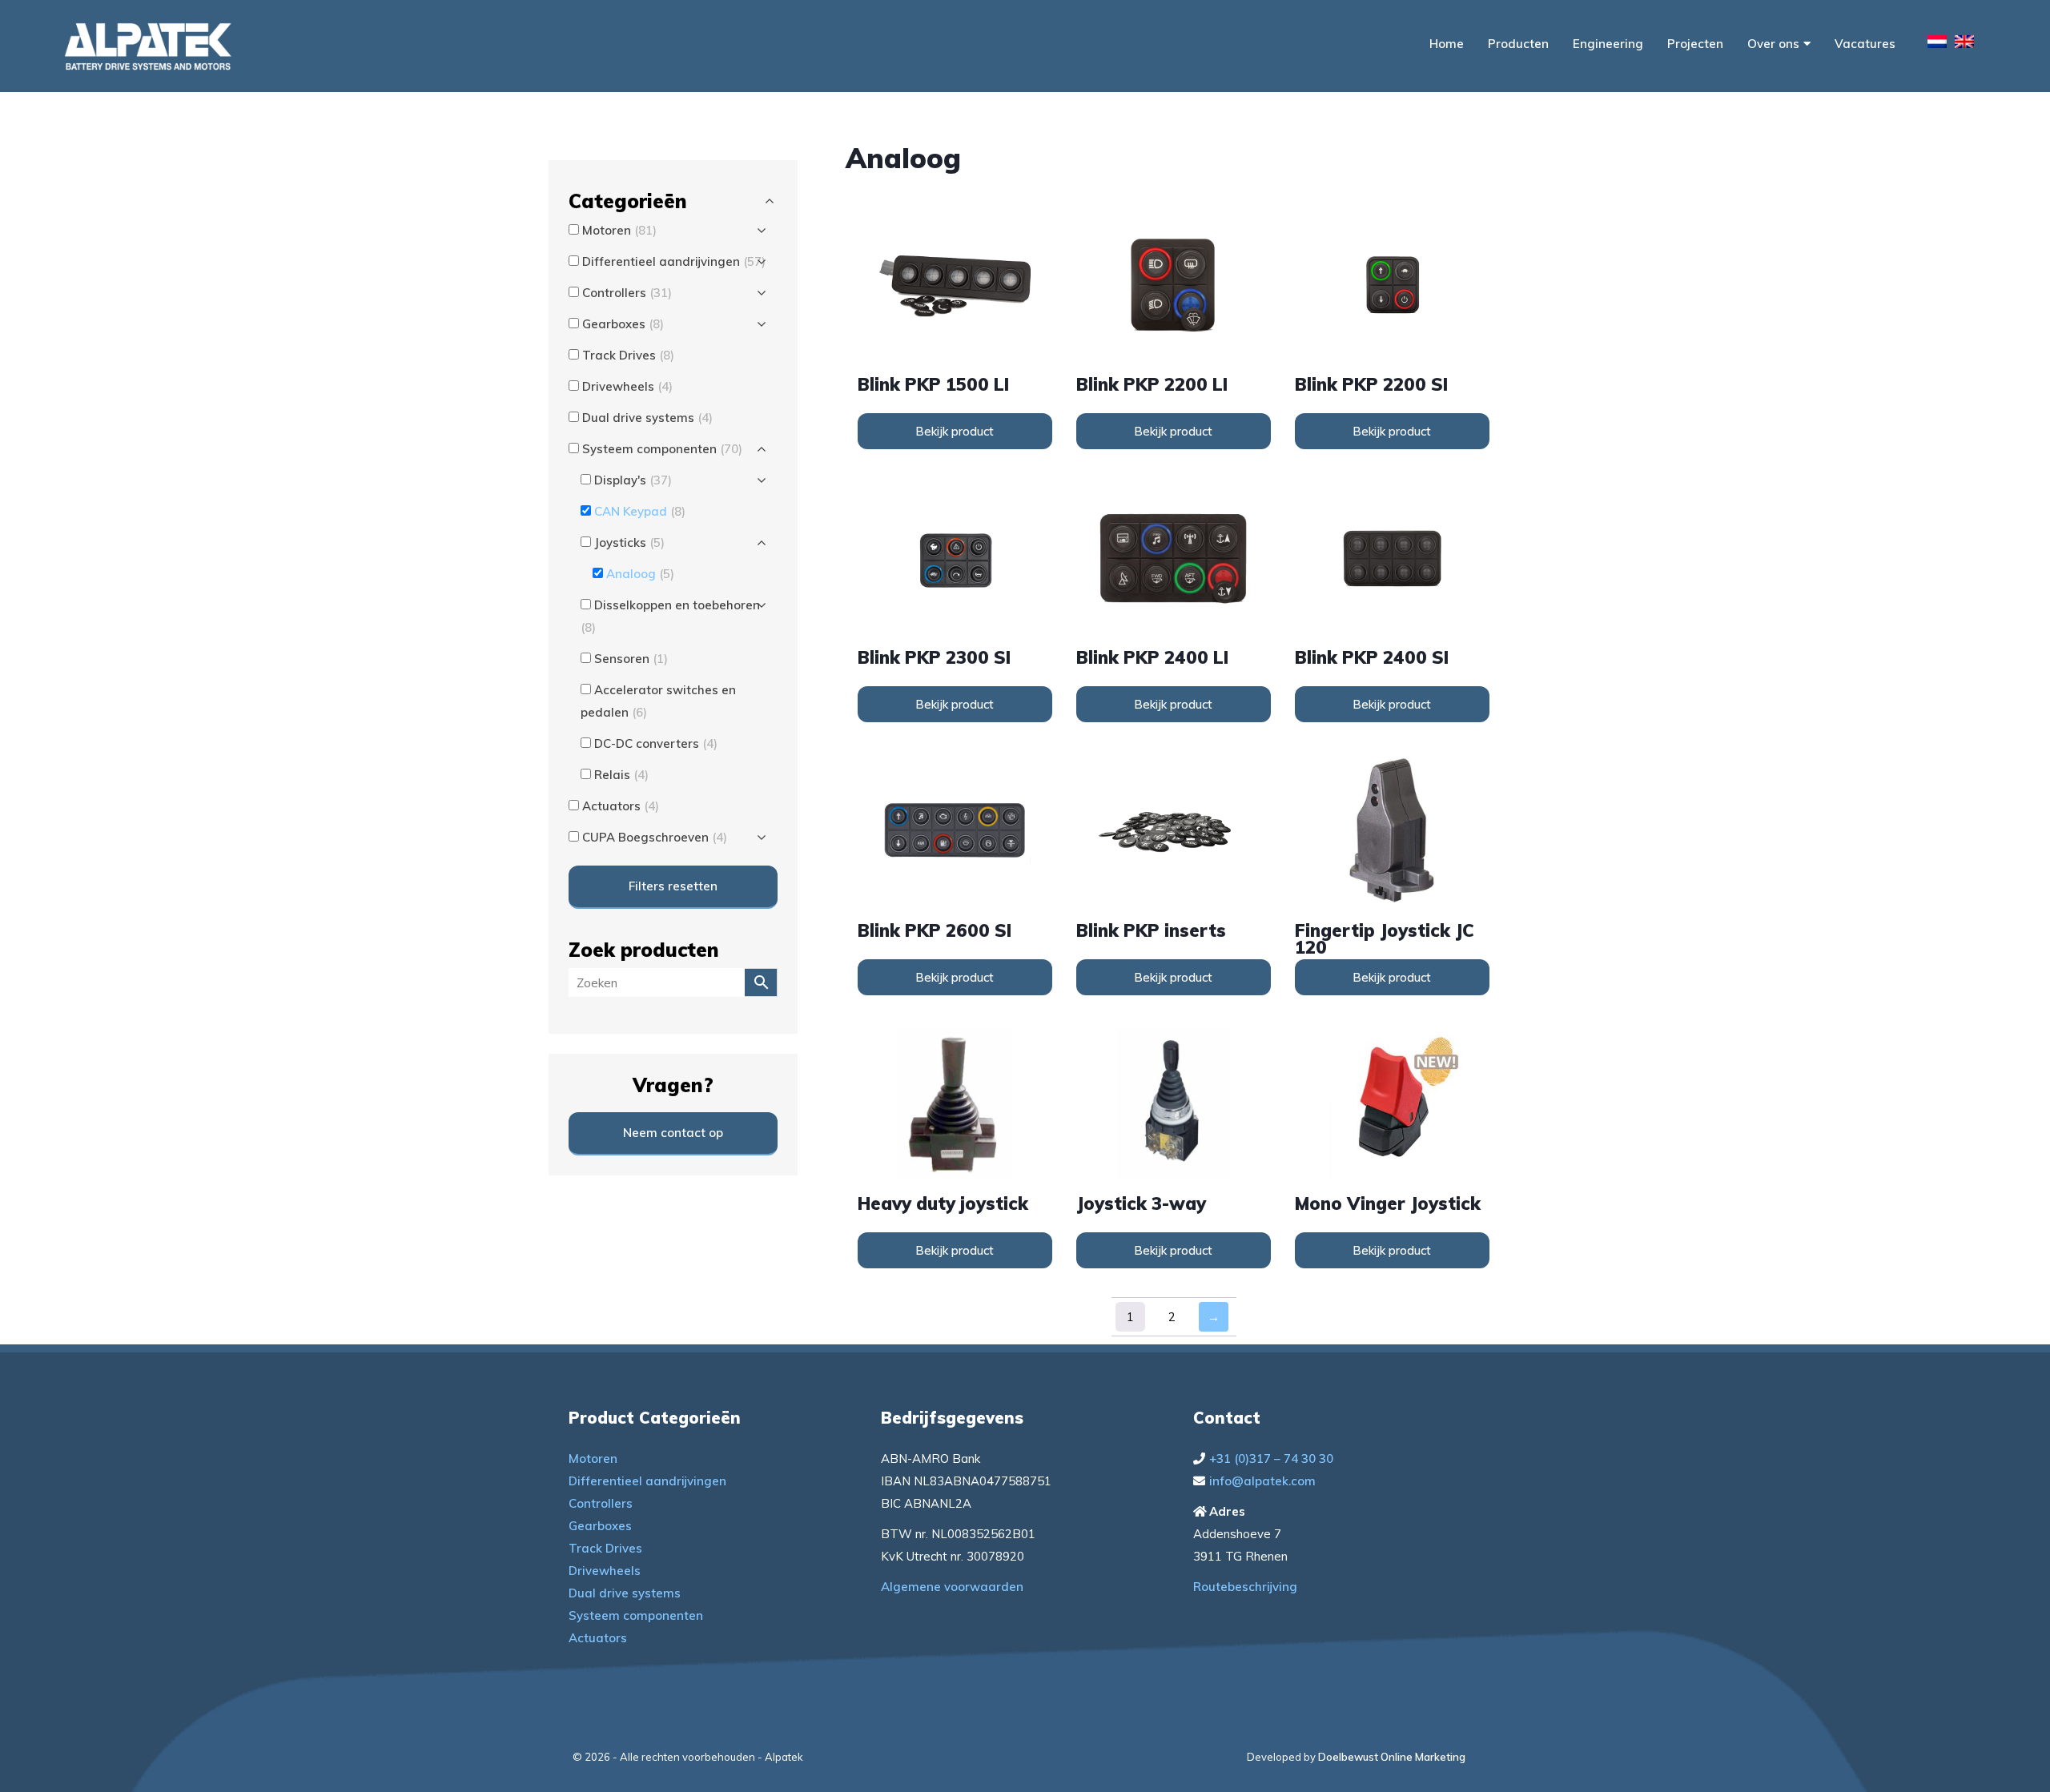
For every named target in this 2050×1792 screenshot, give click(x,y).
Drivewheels (605, 1571)
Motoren (593, 1459)
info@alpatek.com (1262, 1481)
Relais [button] (621, 775)
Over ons (1773, 44)
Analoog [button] (640, 574)
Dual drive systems (625, 1593)
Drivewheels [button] (627, 386)
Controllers (601, 1503)
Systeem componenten (636, 1615)
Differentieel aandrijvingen (647, 1481)
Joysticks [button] (629, 542)
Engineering (1608, 44)
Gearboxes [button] (623, 324)
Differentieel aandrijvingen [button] (674, 261)
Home (1447, 44)
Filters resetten (673, 886)
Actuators (598, 1638)
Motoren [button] (619, 230)
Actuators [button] (621, 806)
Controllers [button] (627, 293)
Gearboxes (600, 1526)
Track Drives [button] (628, 355)
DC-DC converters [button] (656, 743)
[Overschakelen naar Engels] (1964, 44)
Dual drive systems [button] (647, 418)
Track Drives (605, 1548)
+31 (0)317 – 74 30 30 (1271, 1459)
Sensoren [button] (631, 659)
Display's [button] (633, 480)
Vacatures (1865, 44)
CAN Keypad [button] (640, 511)
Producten (1518, 44)
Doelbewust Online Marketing (1392, 1757)
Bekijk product (955, 431)
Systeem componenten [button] (662, 449)
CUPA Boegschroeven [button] (655, 837)
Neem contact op (673, 1133)
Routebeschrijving (1245, 1587)
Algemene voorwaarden (952, 1587)
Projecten (1695, 44)
